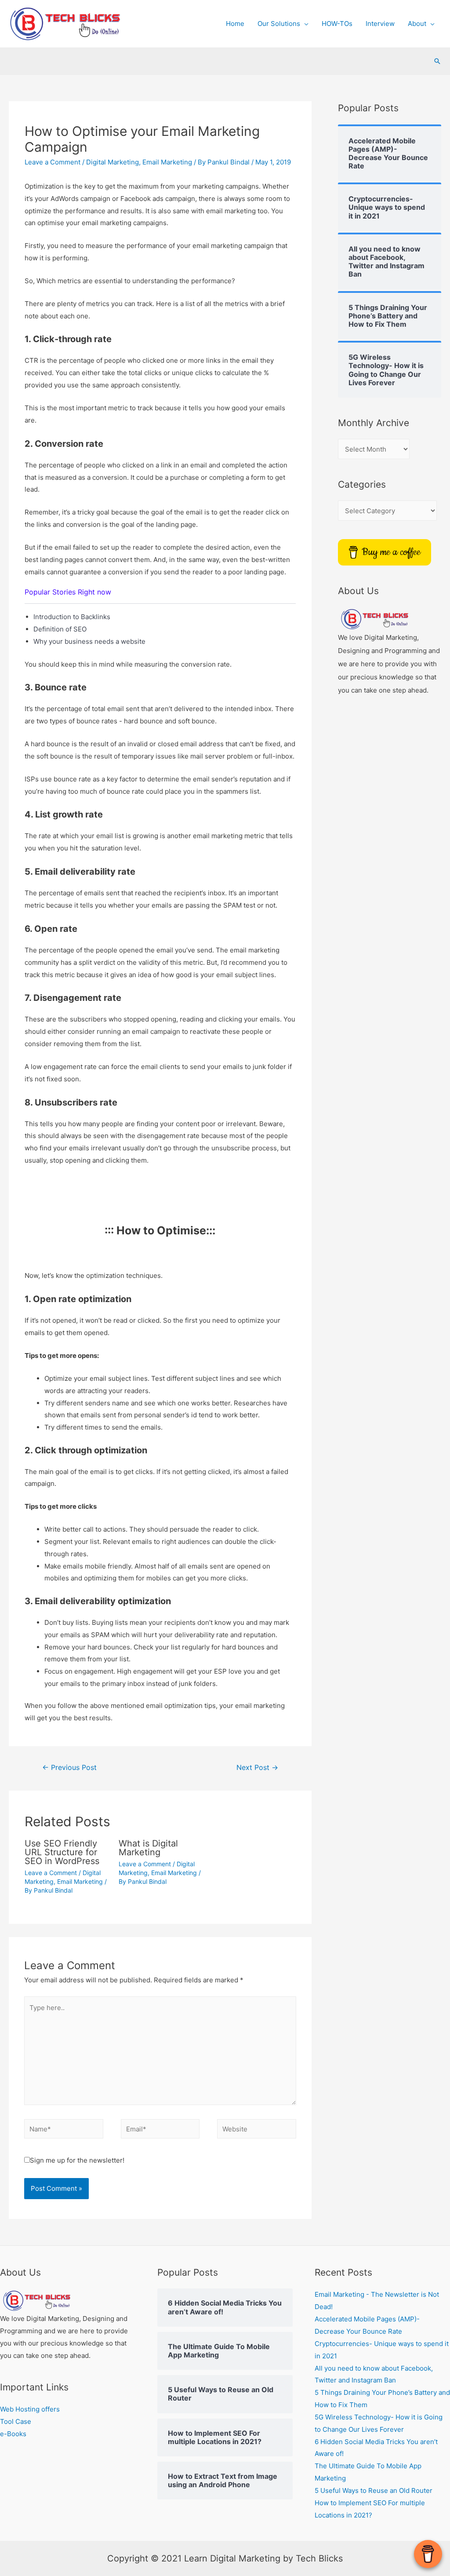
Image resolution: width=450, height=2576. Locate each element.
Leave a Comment (53, 162)
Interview (380, 24)
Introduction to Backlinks (72, 617)
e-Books (13, 2434)
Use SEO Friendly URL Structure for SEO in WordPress (62, 1852)
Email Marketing (167, 162)
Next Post (257, 1768)
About (417, 24)
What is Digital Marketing (148, 1848)
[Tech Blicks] (374, 618)
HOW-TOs (337, 24)
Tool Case (16, 2421)
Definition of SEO (60, 629)
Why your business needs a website (89, 641)
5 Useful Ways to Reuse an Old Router (374, 2490)
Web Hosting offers (30, 2409)
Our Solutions (279, 24)
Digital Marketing (112, 162)
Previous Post (69, 1768)
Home (235, 24)
